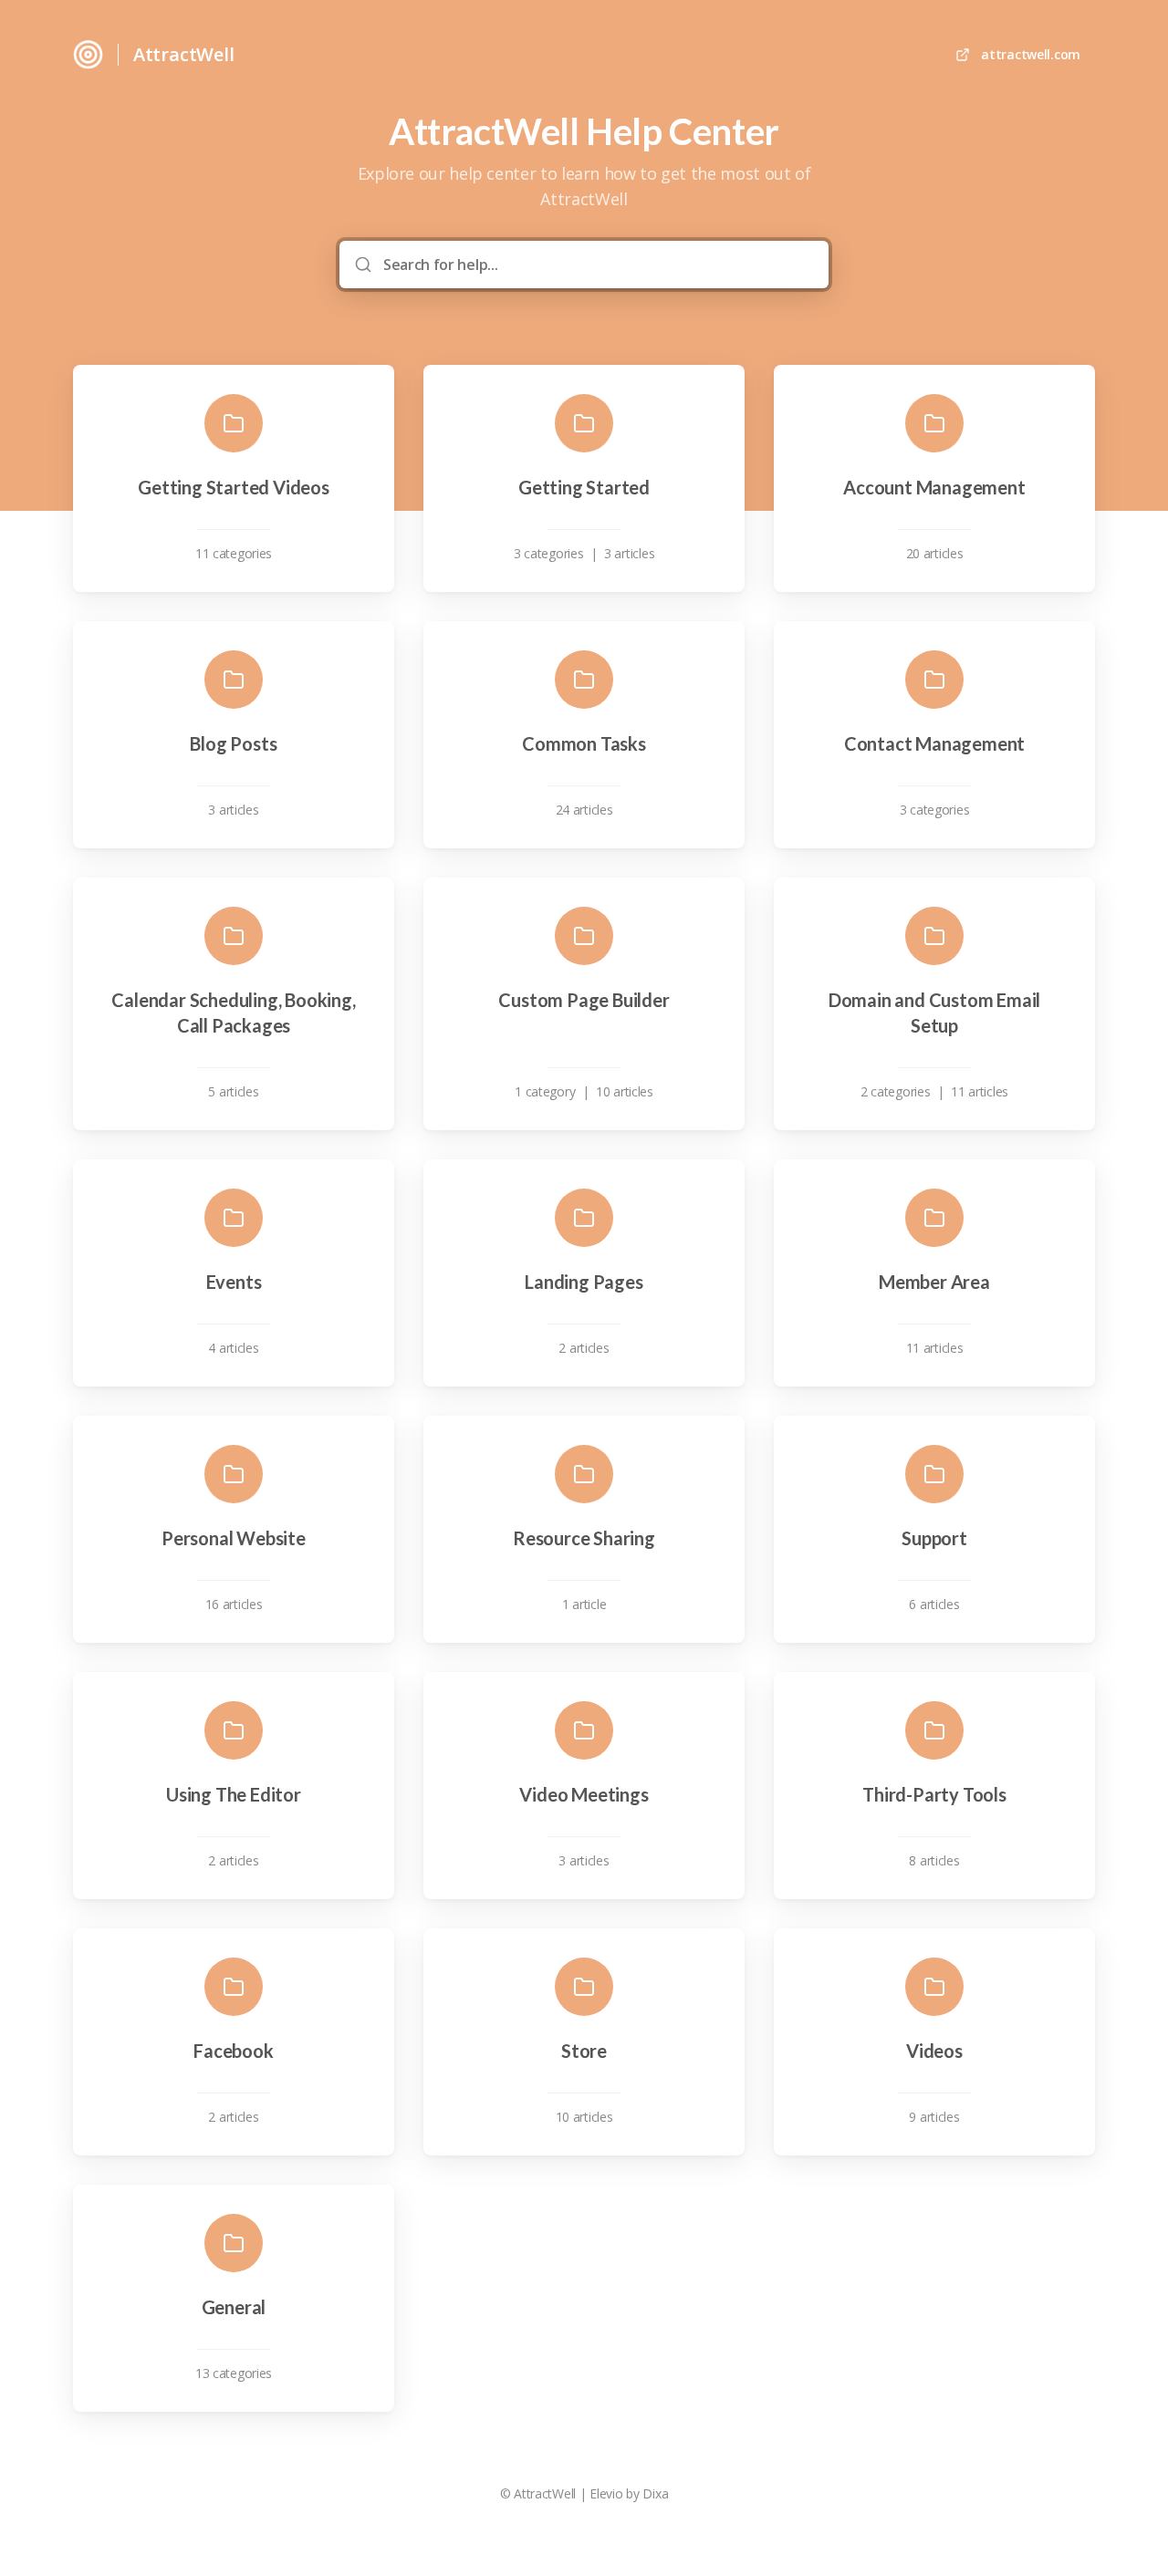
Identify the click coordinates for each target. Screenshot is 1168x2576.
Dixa (655, 2493)
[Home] (88, 55)
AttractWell (184, 54)
